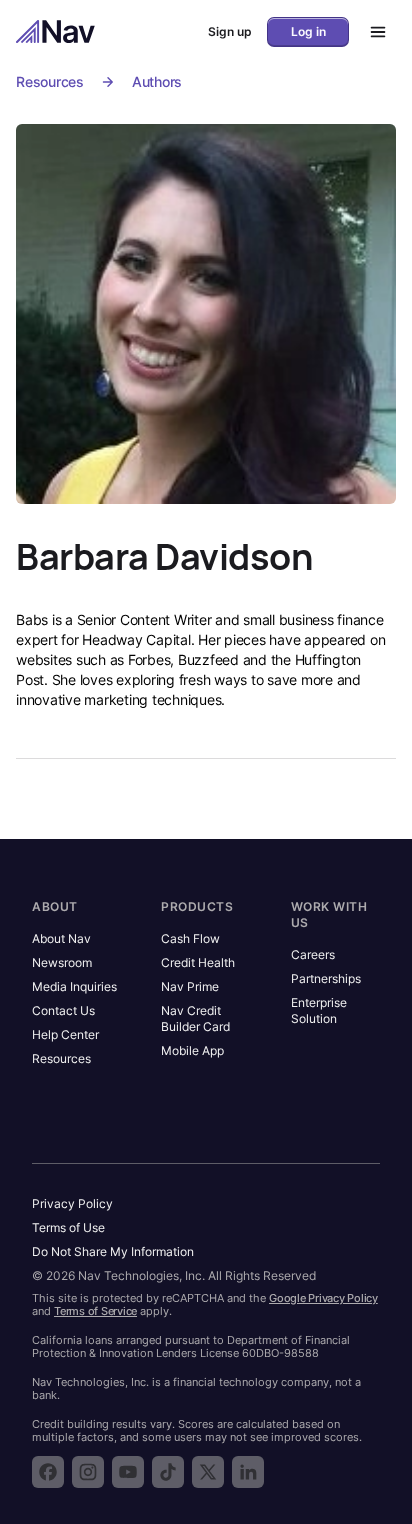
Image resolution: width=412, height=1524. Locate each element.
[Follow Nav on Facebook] (48, 1472)
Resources (50, 81)
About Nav (61, 938)
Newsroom (62, 962)
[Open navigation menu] (372, 32)
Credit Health (198, 962)
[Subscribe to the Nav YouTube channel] (128, 1472)
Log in (308, 31)
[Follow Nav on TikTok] (168, 1472)
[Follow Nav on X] (208, 1472)
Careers (313, 954)
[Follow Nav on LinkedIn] (248, 1472)
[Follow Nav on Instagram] (88, 1472)
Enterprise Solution (319, 1010)
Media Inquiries (74, 986)
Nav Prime (190, 986)
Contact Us (63, 1010)
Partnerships (326, 978)
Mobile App (192, 1050)
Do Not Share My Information (113, 1251)
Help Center (65, 1034)
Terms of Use (68, 1227)
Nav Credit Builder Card (195, 1018)
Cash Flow (190, 938)
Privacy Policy (72, 1203)
